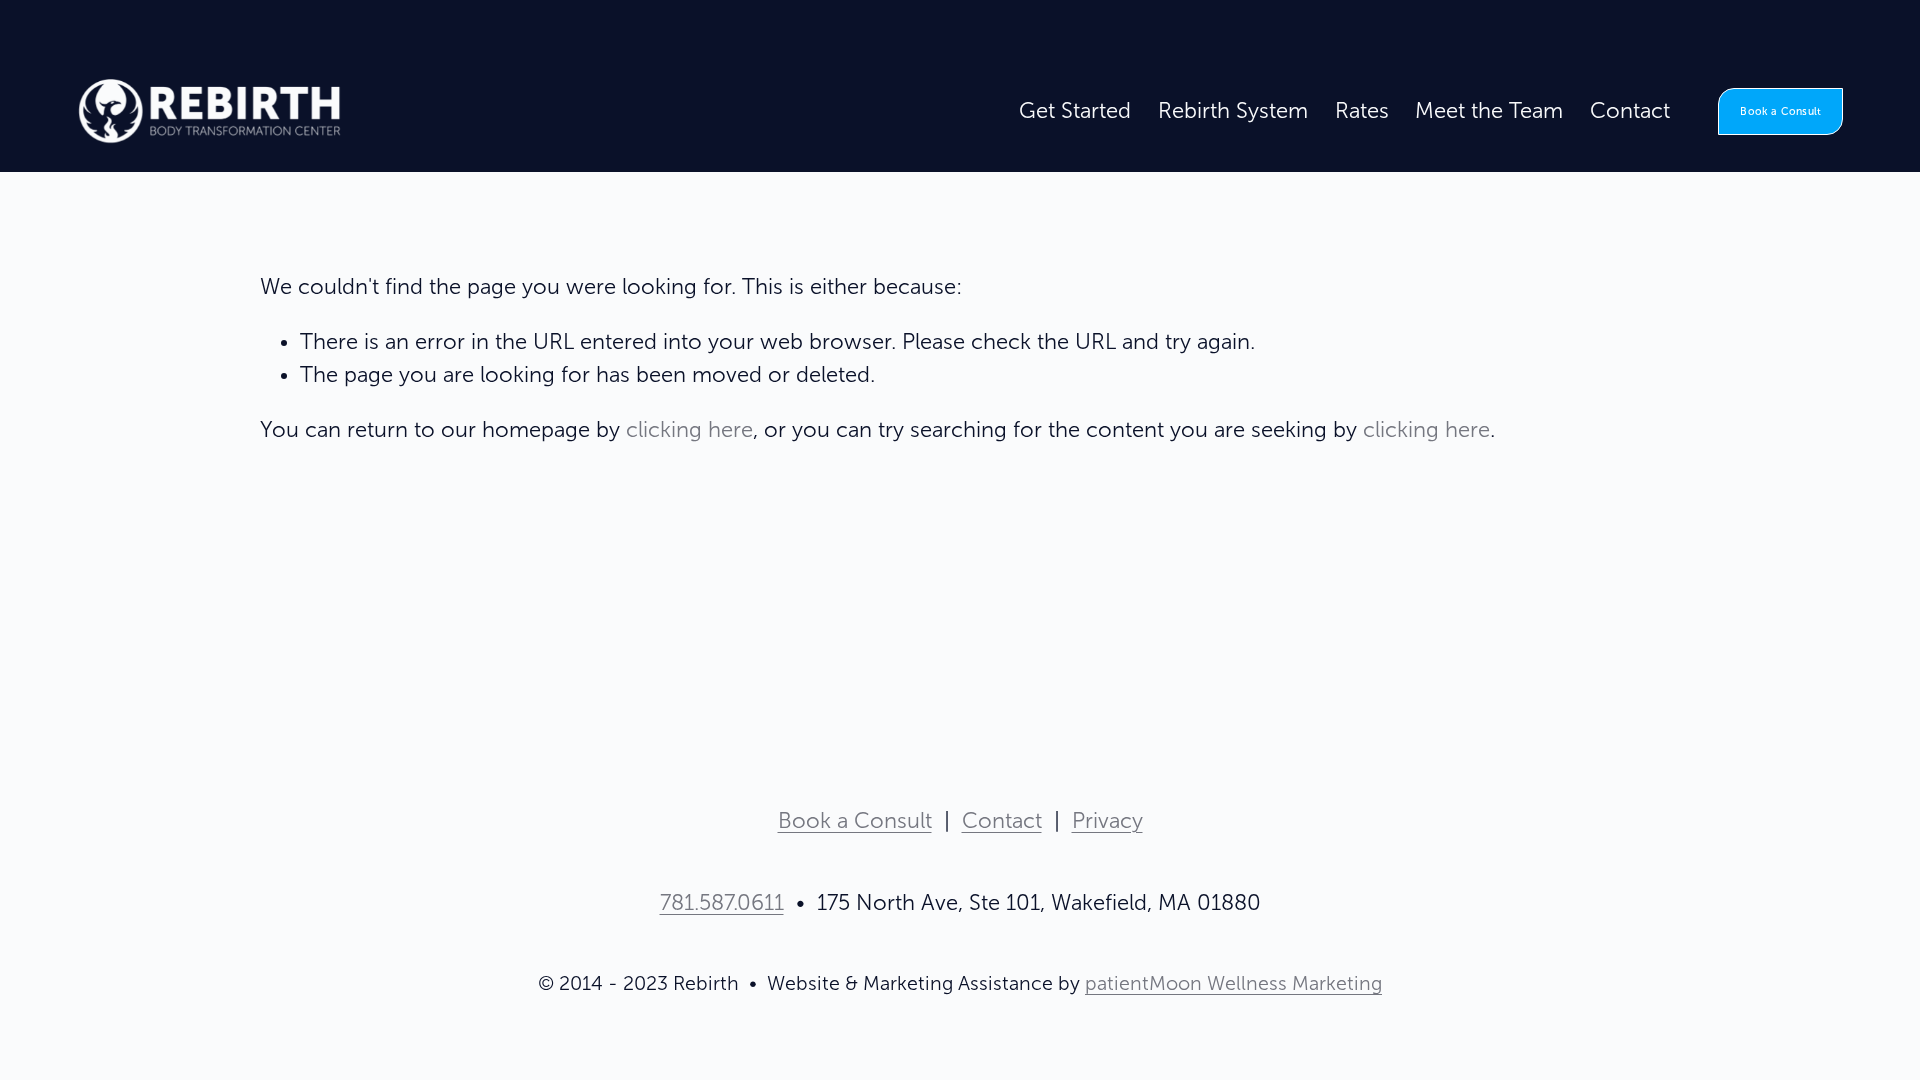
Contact (1630, 111)
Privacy (1107, 821)
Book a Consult (1780, 111)
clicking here (689, 430)
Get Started (1075, 111)
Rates (1362, 111)
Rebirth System (1233, 111)
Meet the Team (1489, 111)
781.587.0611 (722, 903)
